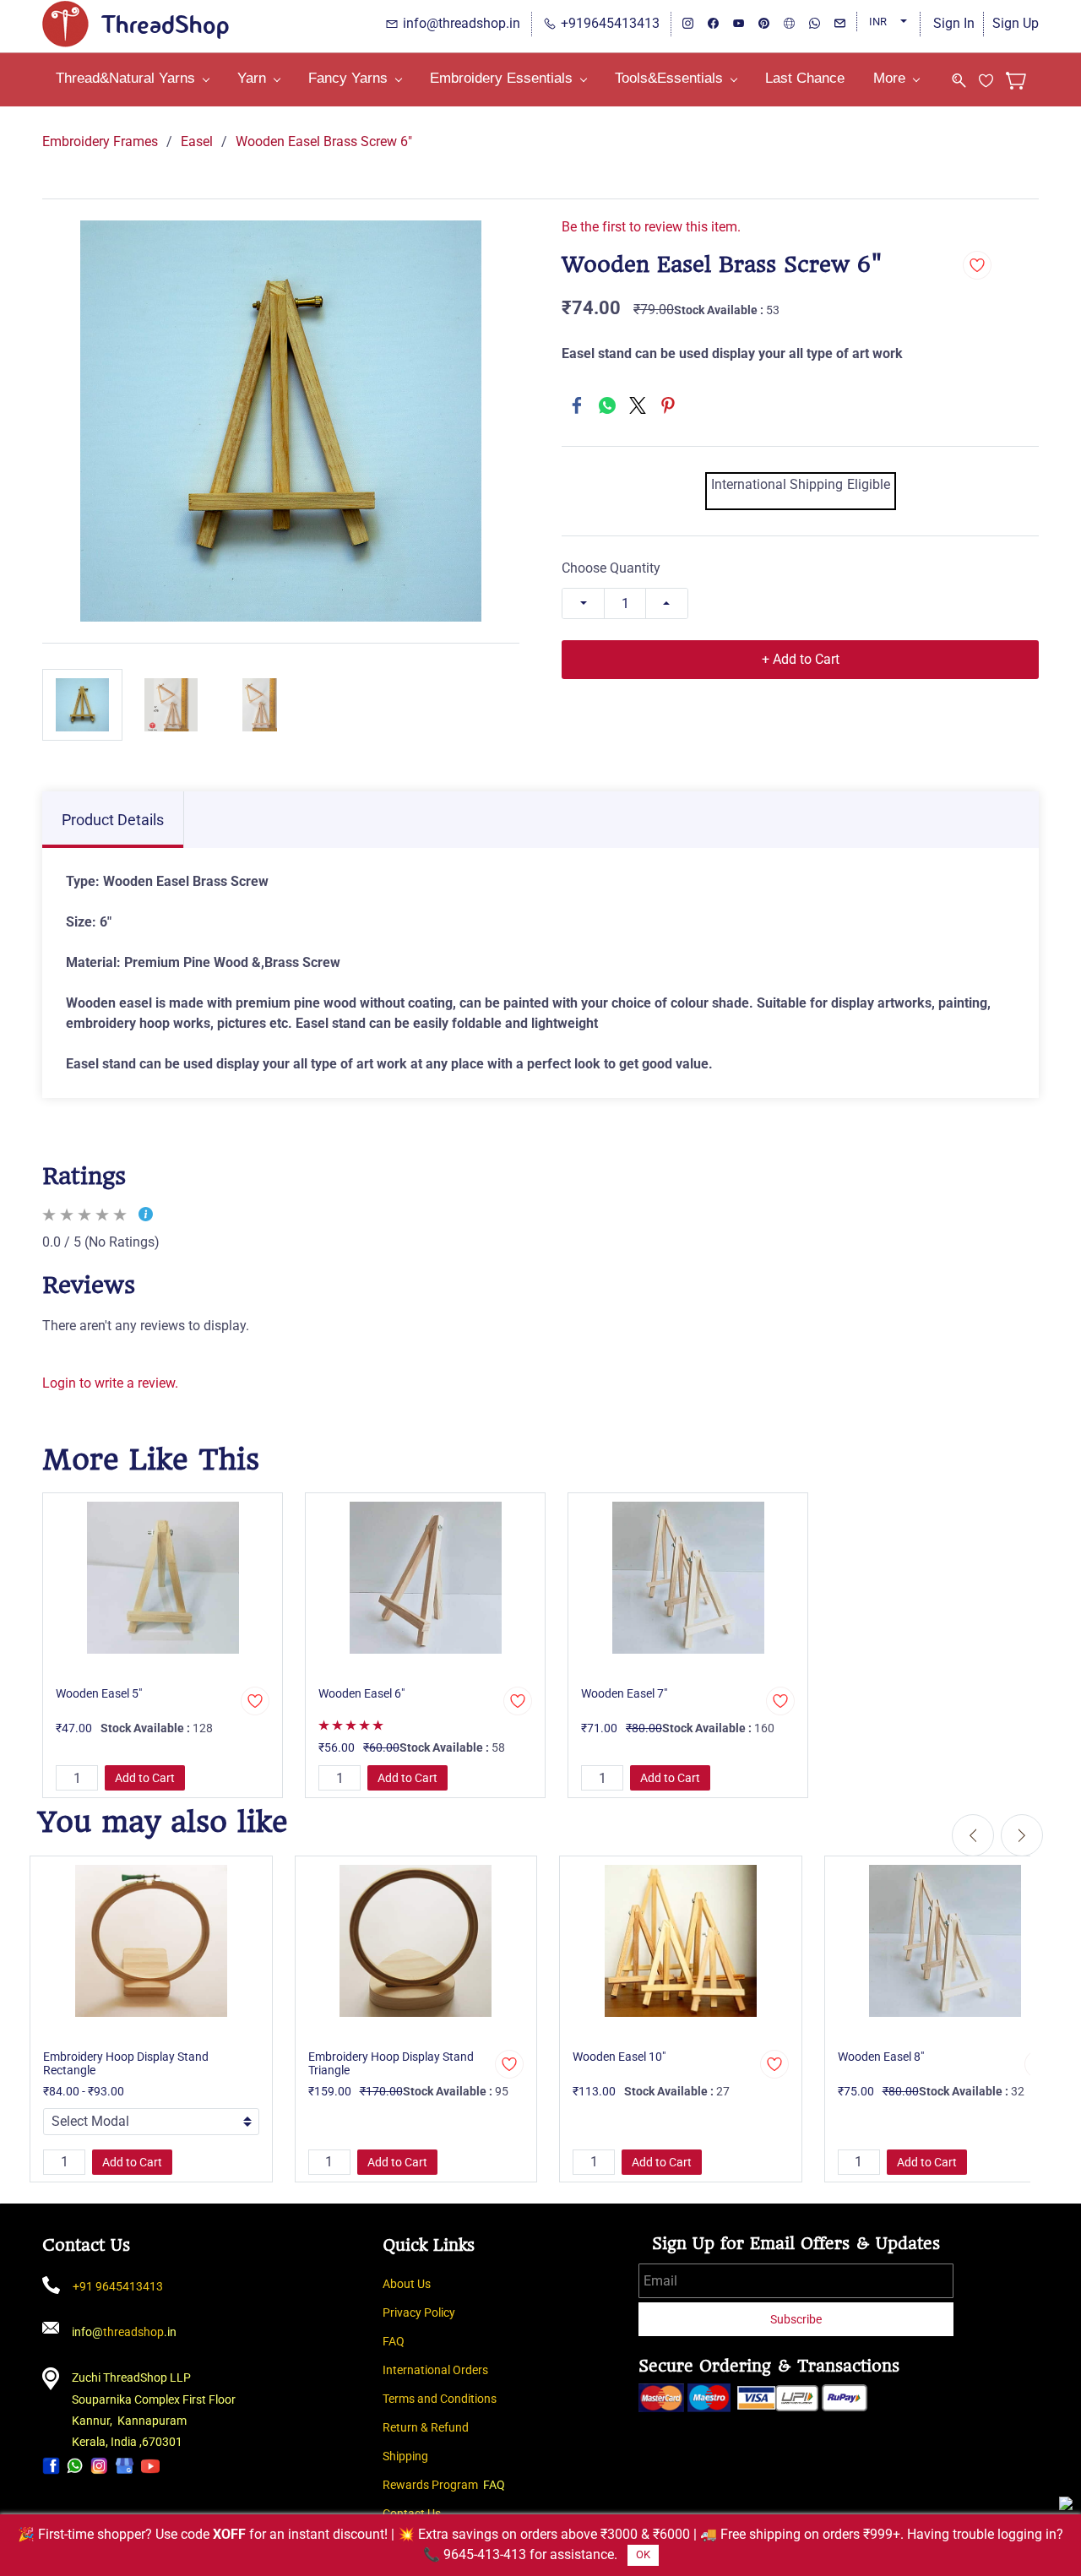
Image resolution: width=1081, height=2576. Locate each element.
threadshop (133, 2332)
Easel (197, 141)
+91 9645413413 (118, 2286)
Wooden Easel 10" (619, 2057)
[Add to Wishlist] (977, 265)
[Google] (125, 2465)
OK (643, 2554)
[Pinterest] (668, 405)
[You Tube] (150, 2465)
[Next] (1022, 1835)
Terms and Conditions (440, 2399)
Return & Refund (426, 2427)
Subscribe (796, 2319)
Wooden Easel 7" (624, 1693)
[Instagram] (99, 2465)
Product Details (113, 820)
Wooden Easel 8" (881, 2057)
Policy (440, 2312)
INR (878, 22)
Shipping (405, 2456)
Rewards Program (430, 2485)
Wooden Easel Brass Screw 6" (324, 141)
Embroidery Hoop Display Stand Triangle (391, 2063)
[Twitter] (638, 405)
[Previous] (973, 1835)
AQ (397, 2341)
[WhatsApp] (607, 405)
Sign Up (1016, 23)
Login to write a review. (110, 1383)
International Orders (435, 2370)
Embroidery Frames (100, 141)
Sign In (954, 23)
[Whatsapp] (75, 2465)
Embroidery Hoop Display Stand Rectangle (126, 2063)
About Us (407, 2284)
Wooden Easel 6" (361, 1693)
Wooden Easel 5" (99, 1693)
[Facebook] (577, 405)
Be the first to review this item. (651, 227)
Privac (399, 2312)
